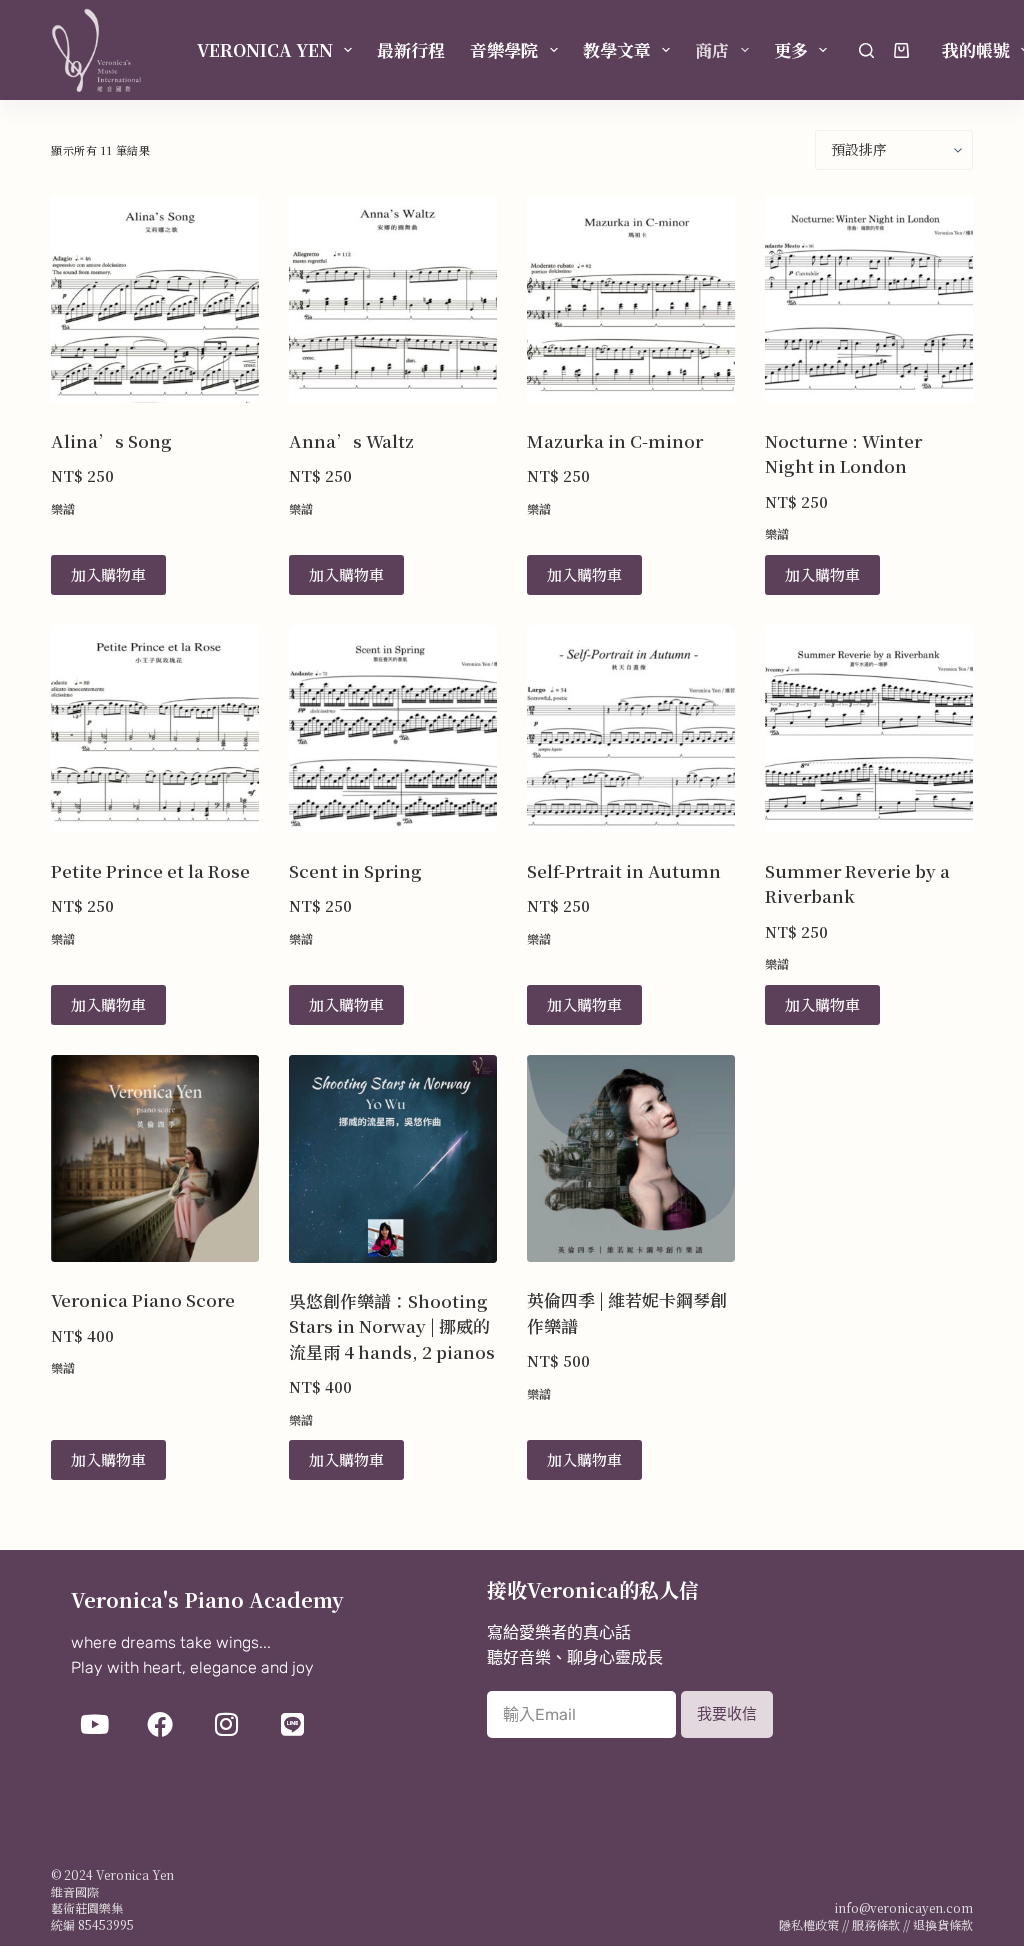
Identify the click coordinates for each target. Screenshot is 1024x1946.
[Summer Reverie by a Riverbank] (869, 729)
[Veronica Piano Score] (155, 1159)
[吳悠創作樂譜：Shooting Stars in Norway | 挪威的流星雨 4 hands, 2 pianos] (393, 1159)
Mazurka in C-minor (615, 440)
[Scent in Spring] (393, 729)
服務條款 (876, 1924)
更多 (791, 49)
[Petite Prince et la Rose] (155, 729)
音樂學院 (504, 49)
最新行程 (411, 49)
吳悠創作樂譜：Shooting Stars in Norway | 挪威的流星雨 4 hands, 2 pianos (392, 1326)
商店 (712, 49)
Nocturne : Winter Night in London (843, 453)
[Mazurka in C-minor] (631, 299)
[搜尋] (866, 50)
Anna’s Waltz (351, 440)
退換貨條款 (943, 1924)
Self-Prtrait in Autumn (624, 870)
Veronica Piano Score (143, 1299)
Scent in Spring (355, 870)
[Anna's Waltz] (393, 299)
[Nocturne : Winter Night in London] (869, 299)
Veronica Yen (265, 49)
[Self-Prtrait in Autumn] (631, 729)
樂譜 (63, 508)
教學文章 (617, 49)
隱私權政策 (809, 1924)
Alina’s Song (111, 440)
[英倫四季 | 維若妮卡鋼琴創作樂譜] (631, 1159)
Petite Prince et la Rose (150, 870)
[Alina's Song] (155, 299)
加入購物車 (108, 574)
